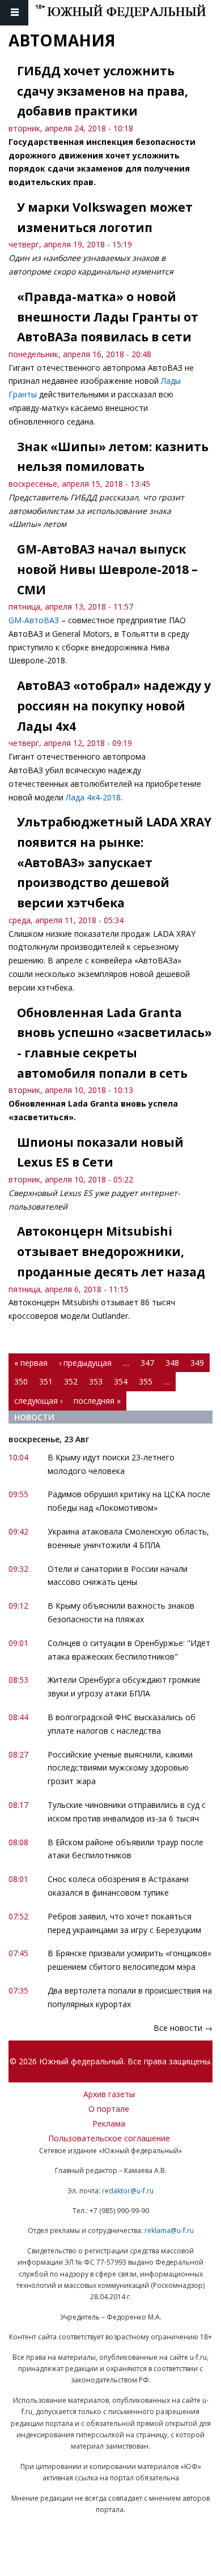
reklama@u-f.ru (169, 2230)
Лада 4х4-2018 (93, 797)
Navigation (14, 13)
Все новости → (183, 2028)
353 (96, 1381)
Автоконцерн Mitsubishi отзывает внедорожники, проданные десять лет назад (111, 1251)
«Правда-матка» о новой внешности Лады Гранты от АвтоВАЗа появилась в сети (108, 317)
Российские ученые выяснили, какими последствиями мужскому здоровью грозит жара (120, 1768)
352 (71, 1381)
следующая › (38, 1401)
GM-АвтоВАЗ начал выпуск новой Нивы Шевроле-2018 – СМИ (107, 569)
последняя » (97, 1401)
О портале (109, 2109)
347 (147, 1363)
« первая (31, 1363)
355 (146, 1381)
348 (172, 1363)
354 (121, 1381)
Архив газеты (109, 2094)
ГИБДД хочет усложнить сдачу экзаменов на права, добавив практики (103, 91)
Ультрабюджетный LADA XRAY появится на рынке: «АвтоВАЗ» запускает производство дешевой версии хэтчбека (114, 862)
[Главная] (128, 13)
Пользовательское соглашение (109, 2138)
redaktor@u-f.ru (128, 2191)
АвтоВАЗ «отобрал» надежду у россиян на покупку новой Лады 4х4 (114, 706)
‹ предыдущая (85, 1363)
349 (197, 1363)
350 (21, 1381)
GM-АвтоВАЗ (34, 620)
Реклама (109, 2123)
